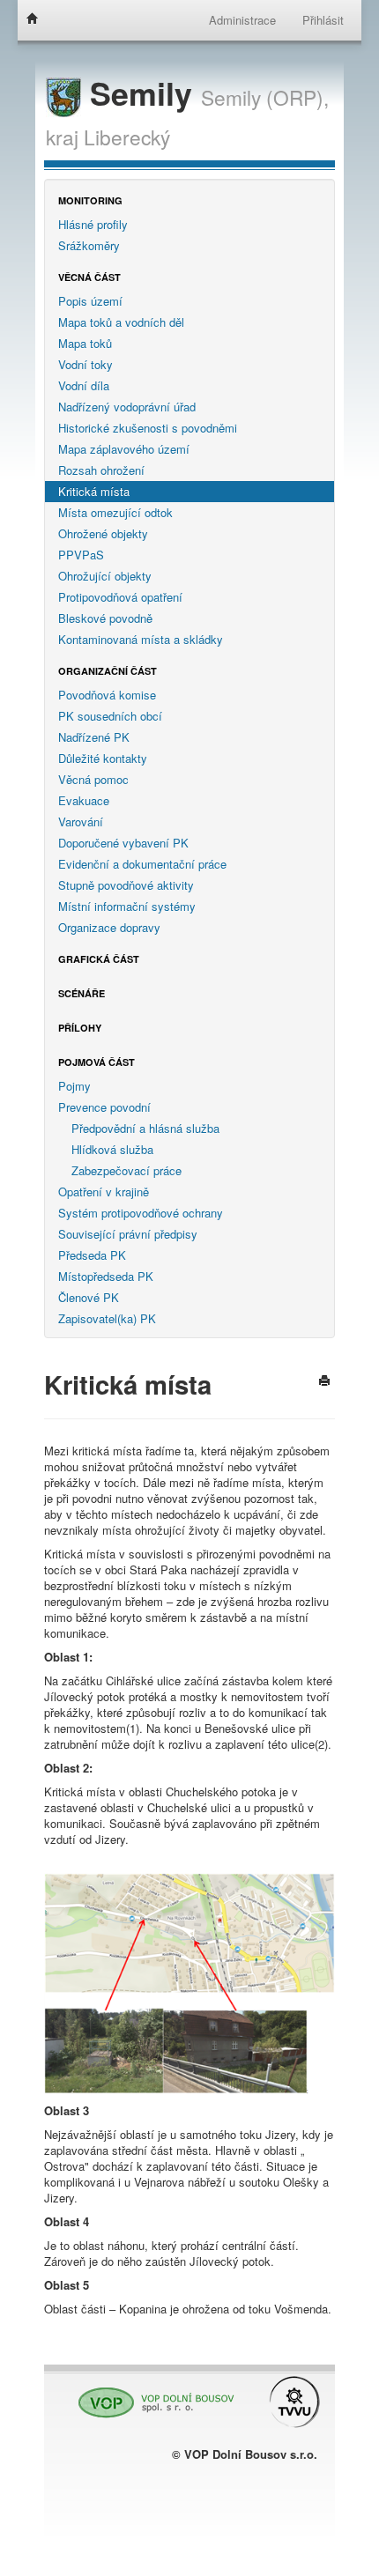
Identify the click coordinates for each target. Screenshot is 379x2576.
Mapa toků (85, 343)
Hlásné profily (93, 224)
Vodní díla (84, 385)
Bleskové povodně (105, 618)
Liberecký (127, 137)
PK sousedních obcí (110, 716)
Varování (81, 822)
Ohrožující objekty (105, 576)
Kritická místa (94, 491)
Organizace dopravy (109, 927)
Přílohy (80, 1028)
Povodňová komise (107, 695)
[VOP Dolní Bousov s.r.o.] (152, 2394)
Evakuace (84, 800)
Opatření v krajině (104, 1192)
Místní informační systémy (127, 906)
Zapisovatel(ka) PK (107, 1318)
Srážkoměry (89, 245)
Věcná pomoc (93, 779)
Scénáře (82, 993)
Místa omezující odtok (115, 512)
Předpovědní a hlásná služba (145, 1128)
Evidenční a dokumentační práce (142, 864)
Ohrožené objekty (103, 533)
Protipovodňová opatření (120, 597)
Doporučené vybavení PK (123, 843)
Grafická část (99, 959)
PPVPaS (81, 555)
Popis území (90, 301)
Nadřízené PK (94, 737)
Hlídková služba (112, 1149)
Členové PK (89, 1297)
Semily (141, 93)
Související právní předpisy (128, 1234)
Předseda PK (92, 1255)
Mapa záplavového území (124, 449)
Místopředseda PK (106, 1276)
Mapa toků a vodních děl (121, 322)
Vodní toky (85, 364)
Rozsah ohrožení (101, 470)
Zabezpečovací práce (126, 1170)
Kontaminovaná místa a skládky (141, 639)
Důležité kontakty (103, 758)
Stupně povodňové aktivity (126, 885)
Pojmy (74, 1086)
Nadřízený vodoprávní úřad (127, 407)
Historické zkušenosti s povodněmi (148, 428)
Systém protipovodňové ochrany (141, 1213)
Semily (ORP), (265, 97)
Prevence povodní (104, 1107)
